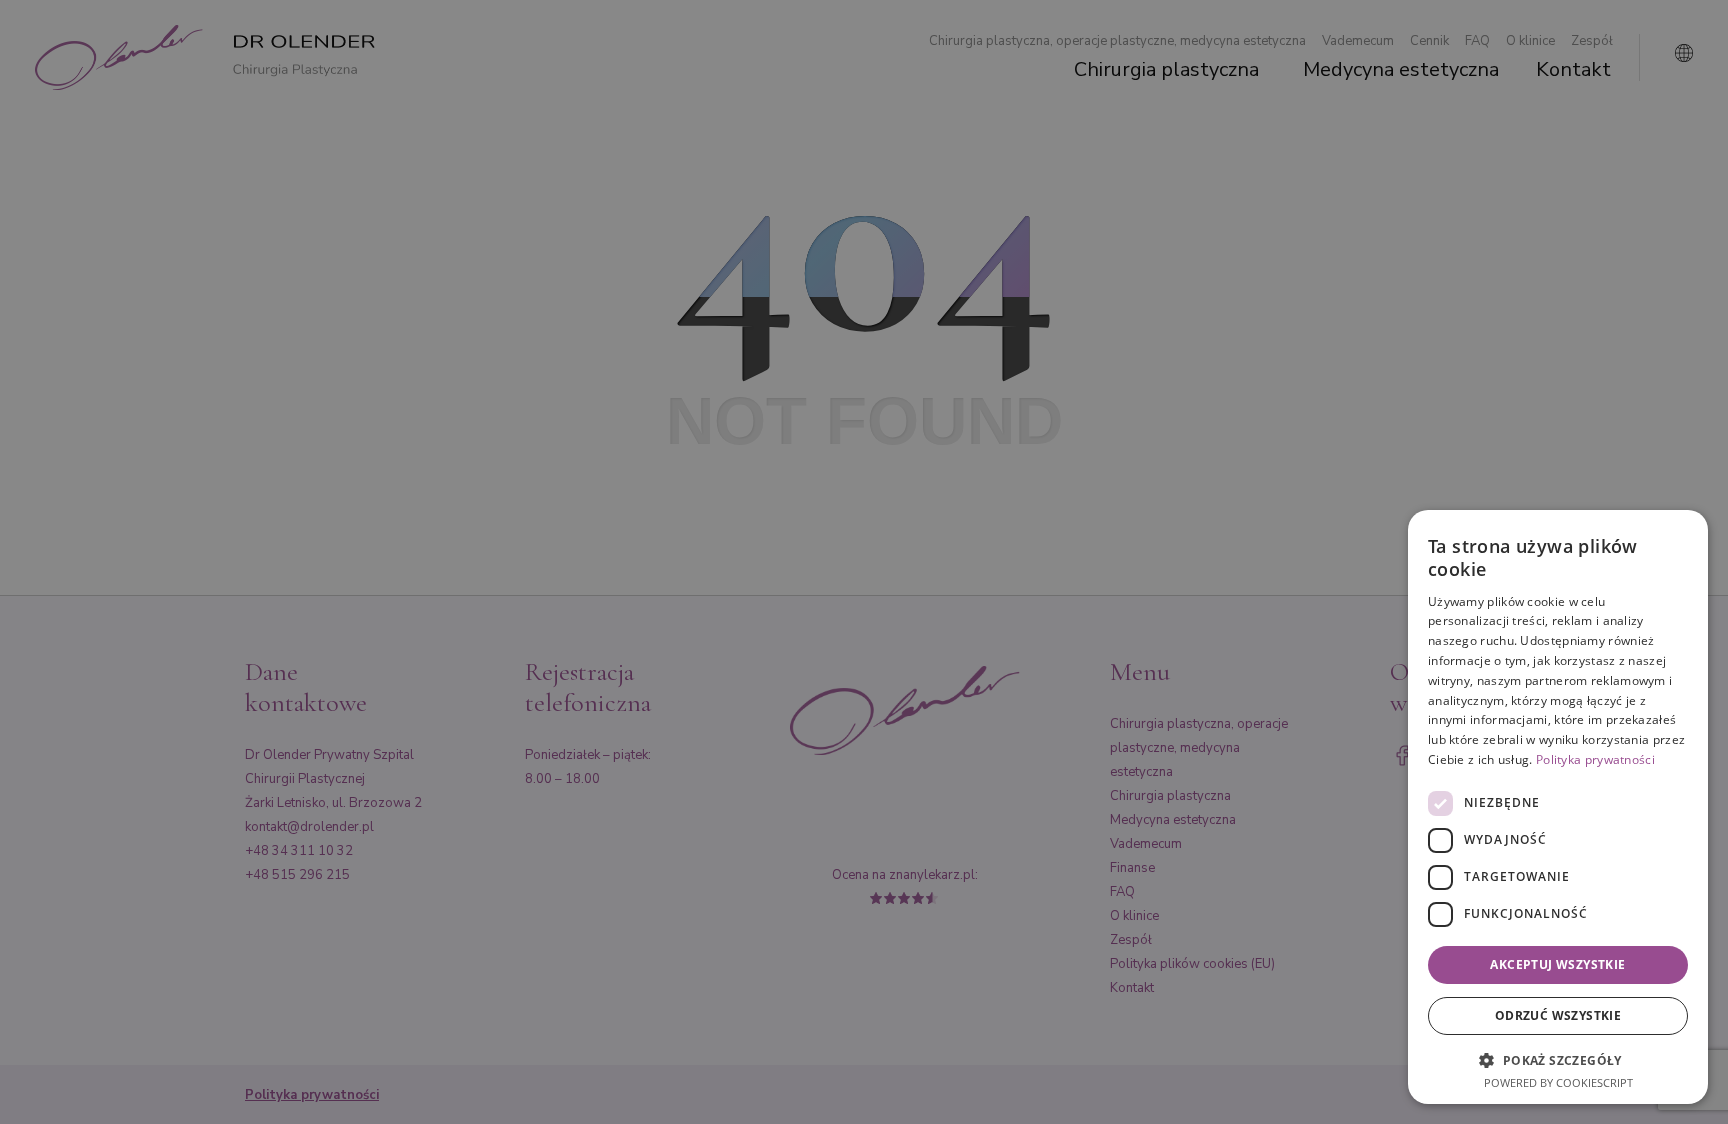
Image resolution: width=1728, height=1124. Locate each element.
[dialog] (1558, 807)
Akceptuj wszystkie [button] (1557, 964)
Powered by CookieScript (1558, 1082)
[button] (1558, 1059)
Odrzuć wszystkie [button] (1558, 1015)
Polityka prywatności (1595, 759)
